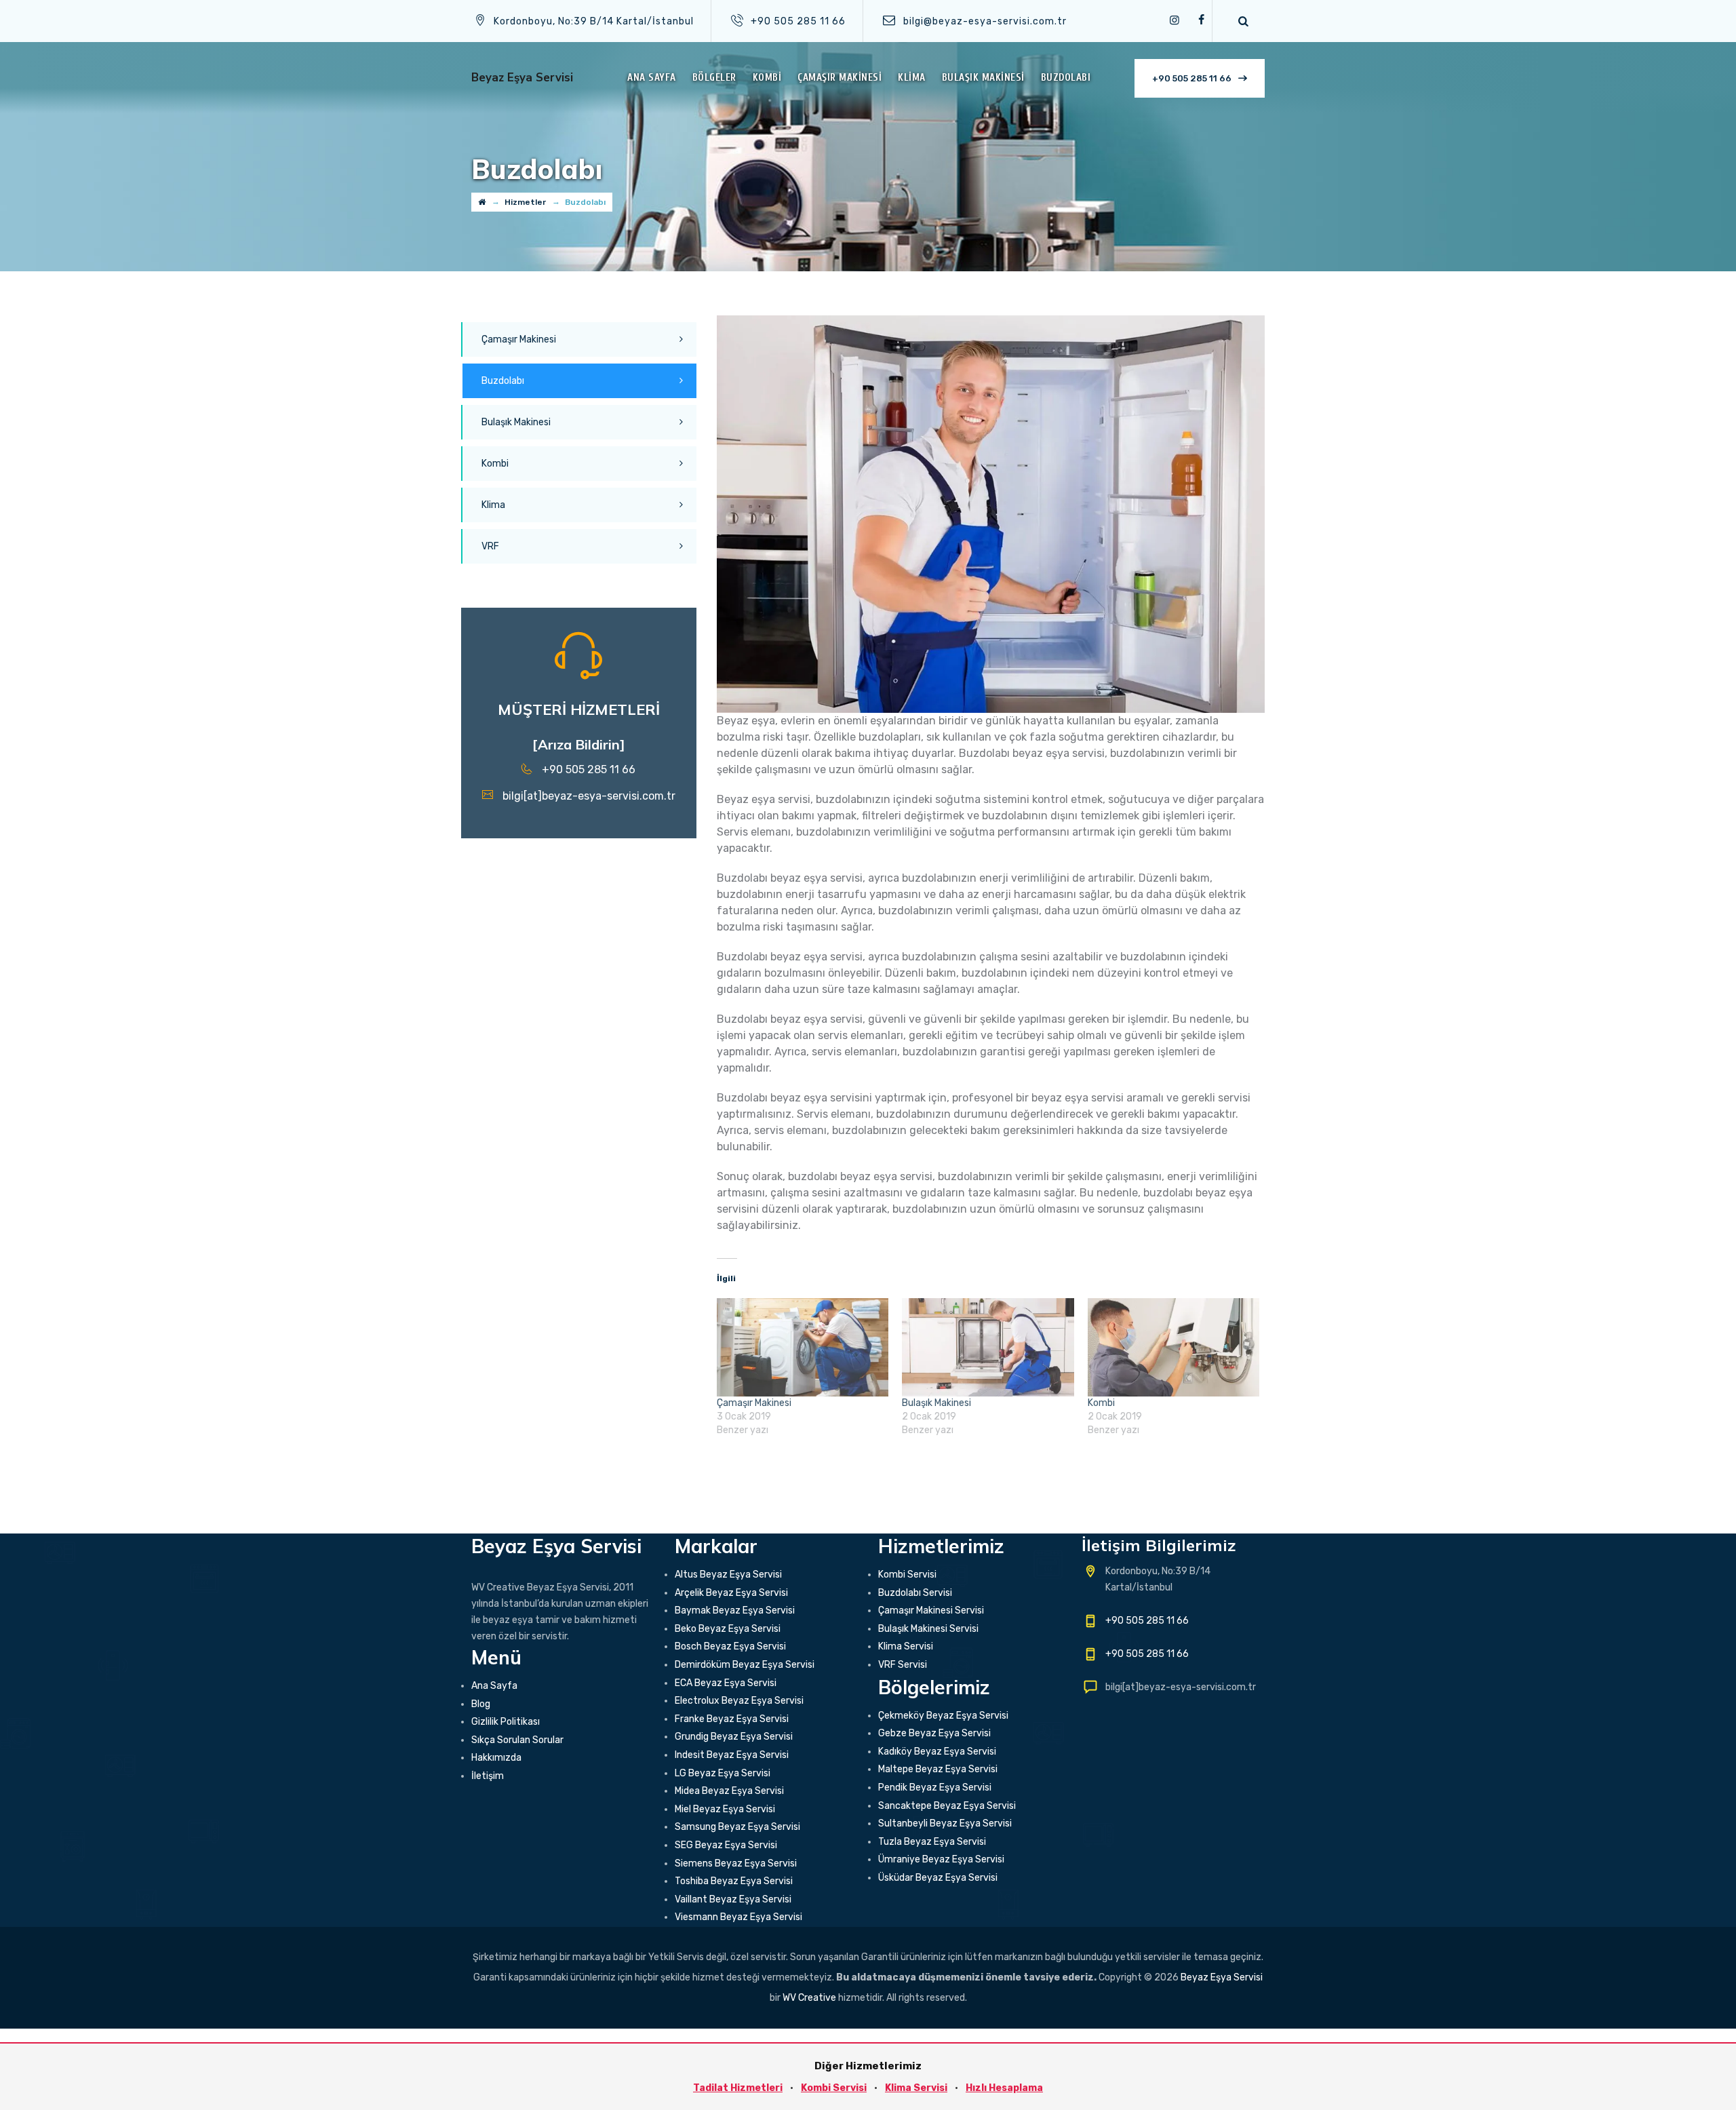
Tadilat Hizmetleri (738, 2088)
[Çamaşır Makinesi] (803, 1347)
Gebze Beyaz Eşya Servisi (934, 1733)
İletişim (488, 1776)
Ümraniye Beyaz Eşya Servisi (941, 1859)
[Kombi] (1173, 1347)
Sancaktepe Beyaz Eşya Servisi (947, 1806)
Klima (912, 78)
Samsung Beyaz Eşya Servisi (737, 1827)
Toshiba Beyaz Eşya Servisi (734, 1881)
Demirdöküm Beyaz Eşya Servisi (745, 1665)
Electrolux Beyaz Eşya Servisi (739, 1701)
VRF (490, 546)
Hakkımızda (496, 1758)
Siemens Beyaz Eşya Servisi (736, 1863)
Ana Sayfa (652, 78)
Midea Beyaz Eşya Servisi (729, 1791)
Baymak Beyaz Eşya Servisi (735, 1610)
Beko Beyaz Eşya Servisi (728, 1629)
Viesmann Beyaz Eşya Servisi (738, 1917)
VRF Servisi (903, 1665)
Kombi (767, 78)
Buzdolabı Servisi (915, 1593)
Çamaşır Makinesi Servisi (931, 1610)
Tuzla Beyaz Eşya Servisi (932, 1842)
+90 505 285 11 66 (1192, 78)
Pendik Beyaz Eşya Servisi (935, 1787)
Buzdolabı (1066, 78)
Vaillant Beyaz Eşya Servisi (733, 1899)
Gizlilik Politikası (506, 1722)
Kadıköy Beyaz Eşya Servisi (937, 1752)
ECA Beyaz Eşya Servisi (726, 1683)
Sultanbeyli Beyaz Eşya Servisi (945, 1823)
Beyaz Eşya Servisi (522, 78)
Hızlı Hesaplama (1004, 2088)
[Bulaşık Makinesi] (988, 1347)
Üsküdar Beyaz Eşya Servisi (938, 1878)
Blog (481, 1704)
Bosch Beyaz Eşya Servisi (730, 1646)
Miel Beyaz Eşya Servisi (725, 1809)
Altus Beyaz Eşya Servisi (728, 1575)
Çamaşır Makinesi (840, 78)
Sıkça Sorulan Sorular (517, 1740)
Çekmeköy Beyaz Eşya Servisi (943, 1716)
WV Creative (809, 1998)
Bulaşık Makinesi (983, 78)
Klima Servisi (906, 1646)
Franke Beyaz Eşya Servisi (732, 1719)
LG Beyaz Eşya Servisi (723, 1773)
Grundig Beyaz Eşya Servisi (734, 1737)
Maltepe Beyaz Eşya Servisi (938, 1769)
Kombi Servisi (907, 1575)
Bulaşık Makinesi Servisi (928, 1629)
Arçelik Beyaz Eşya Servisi (731, 1593)
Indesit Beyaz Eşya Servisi (732, 1755)
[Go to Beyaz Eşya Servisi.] (482, 202)
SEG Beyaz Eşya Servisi (726, 1845)
